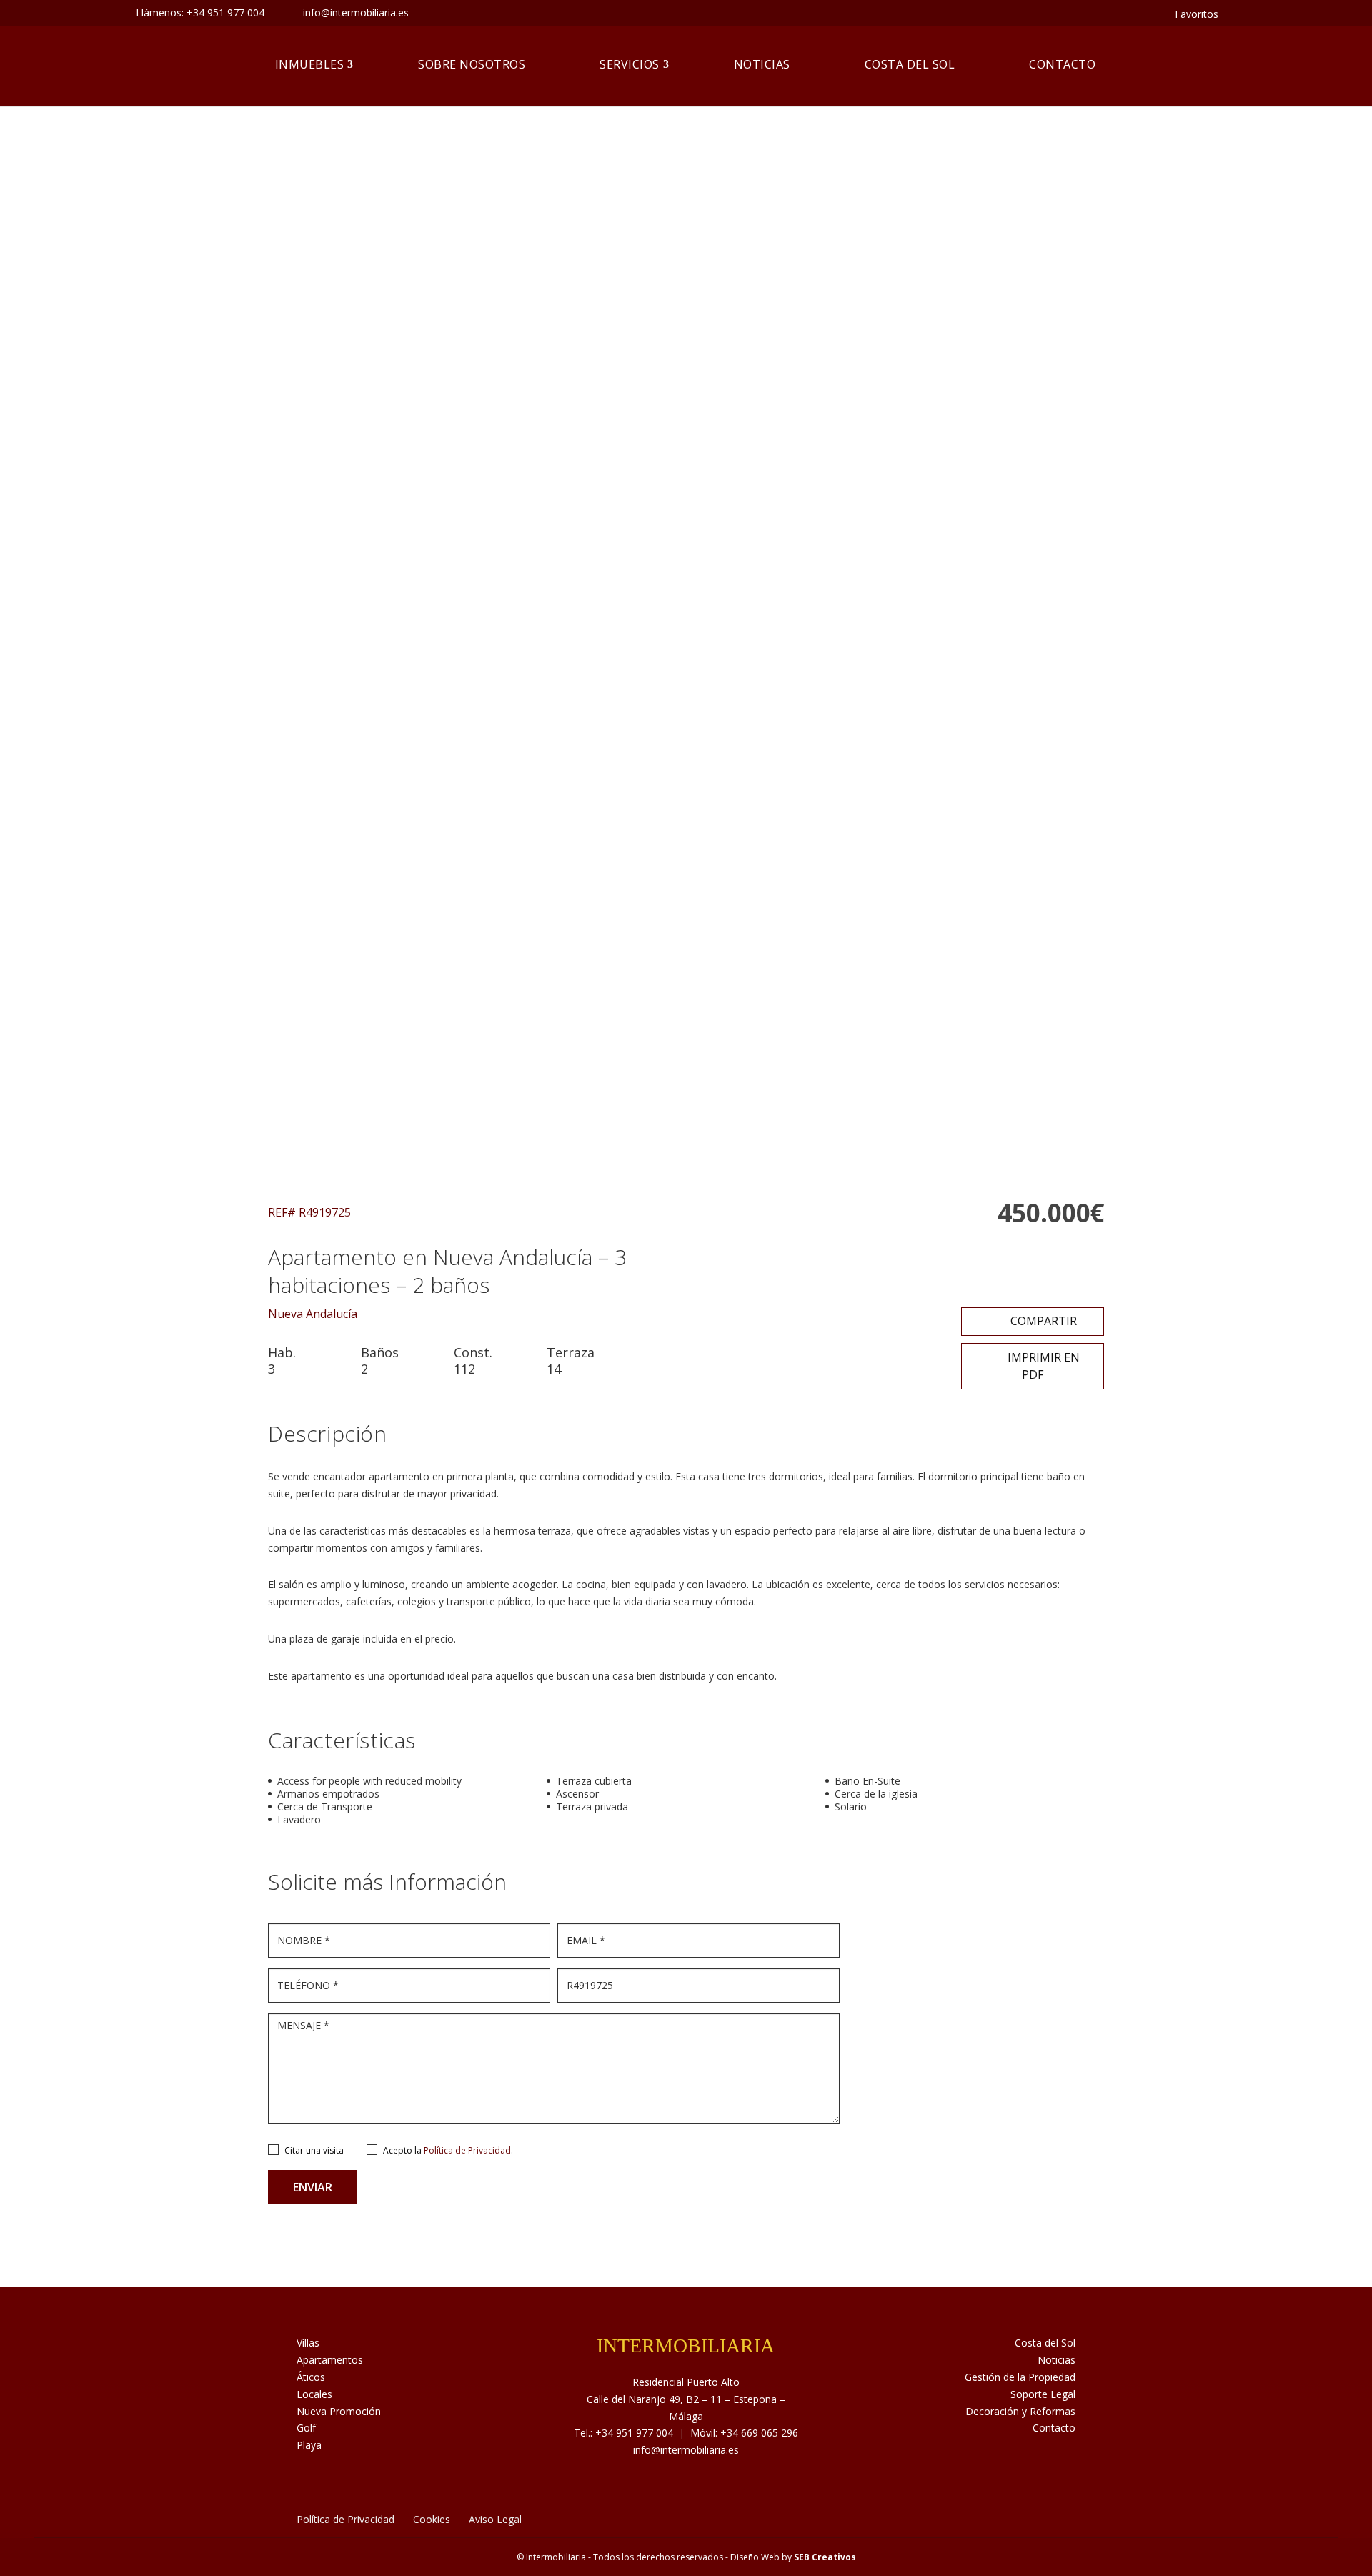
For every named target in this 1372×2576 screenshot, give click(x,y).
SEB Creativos (825, 2557)
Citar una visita (314, 2150)
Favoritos (1197, 14)
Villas (308, 2343)
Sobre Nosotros (472, 64)
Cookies (432, 2519)
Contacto (1062, 64)
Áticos (311, 2377)
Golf (306, 2428)
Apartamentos (330, 2360)
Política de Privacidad (467, 2150)
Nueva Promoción (339, 2411)
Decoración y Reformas (1020, 2411)
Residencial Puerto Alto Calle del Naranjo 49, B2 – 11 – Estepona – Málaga (686, 2399)
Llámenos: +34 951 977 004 (200, 13)
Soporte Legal (1043, 2394)
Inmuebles (310, 64)
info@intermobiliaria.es (686, 2450)
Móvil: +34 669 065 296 (744, 2433)
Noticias (762, 64)
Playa (309, 2445)
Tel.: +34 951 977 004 (623, 2433)
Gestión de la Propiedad (1020, 2377)
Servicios (630, 64)
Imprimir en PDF (1042, 1366)
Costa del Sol (910, 64)
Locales (314, 2394)
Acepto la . (448, 2150)
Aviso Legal (495, 2519)
